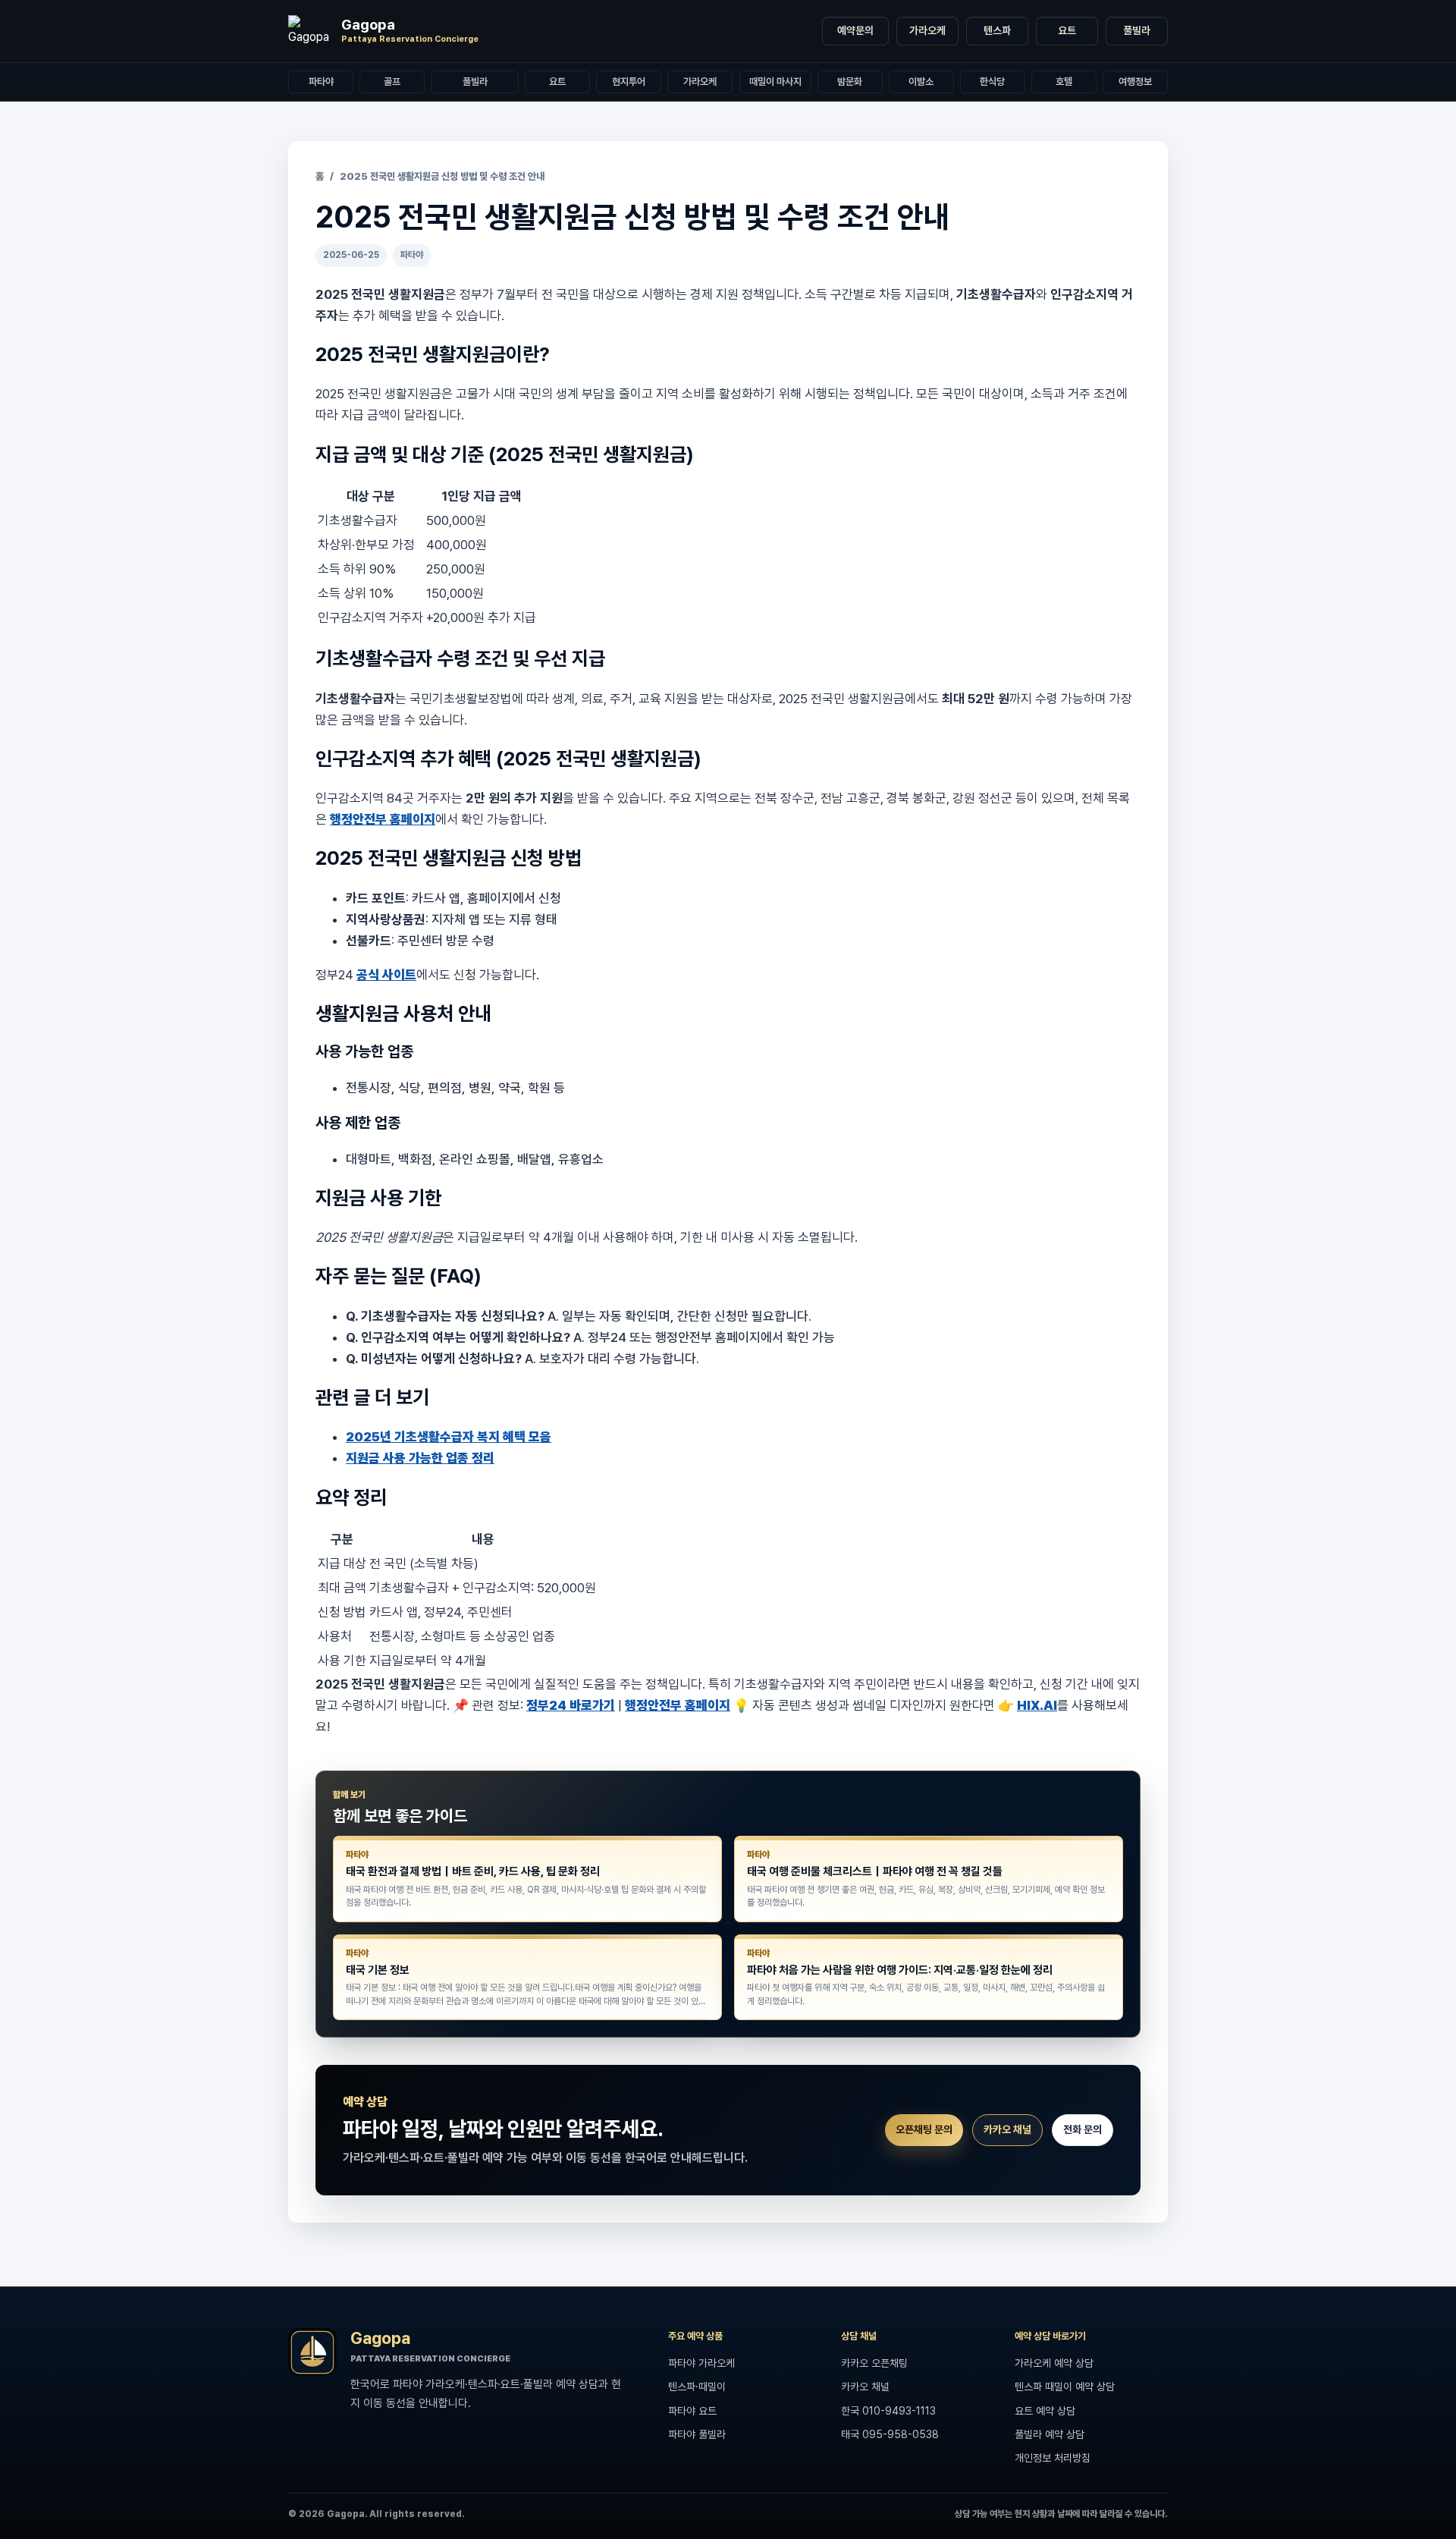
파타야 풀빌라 (697, 2434)
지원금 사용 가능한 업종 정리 (420, 1458)
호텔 (1064, 82)
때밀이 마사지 (775, 82)
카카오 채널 (1007, 2129)
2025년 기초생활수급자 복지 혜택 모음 (449, 1437)
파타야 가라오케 (701, 2363)
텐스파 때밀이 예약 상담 (1065, 2387)
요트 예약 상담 (1045, 2411)
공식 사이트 (386, 975)
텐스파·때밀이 (697, 2387)
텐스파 (997, 30)
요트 (1067, 30)
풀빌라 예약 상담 (1050, 2434)
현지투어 (629, 82)
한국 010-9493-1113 (888, 2411)
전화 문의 (1083, 2129)
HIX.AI (1037, 1705)
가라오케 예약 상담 (1054, 2363)
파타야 (321, 82)
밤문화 (850, 82)
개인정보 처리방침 (1053, 2458)
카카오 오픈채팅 (874, 2363)
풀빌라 (1137, 30)
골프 (392, 82)
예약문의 (855, 30)
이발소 (921, 82)
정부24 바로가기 (571, 1705)
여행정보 (1135, 82)
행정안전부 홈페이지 (383, 819)
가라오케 (927, 30)
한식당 (992, 82)
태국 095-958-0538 (890, 2434)
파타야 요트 (692, 2411)
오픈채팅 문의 (924, 2129)
